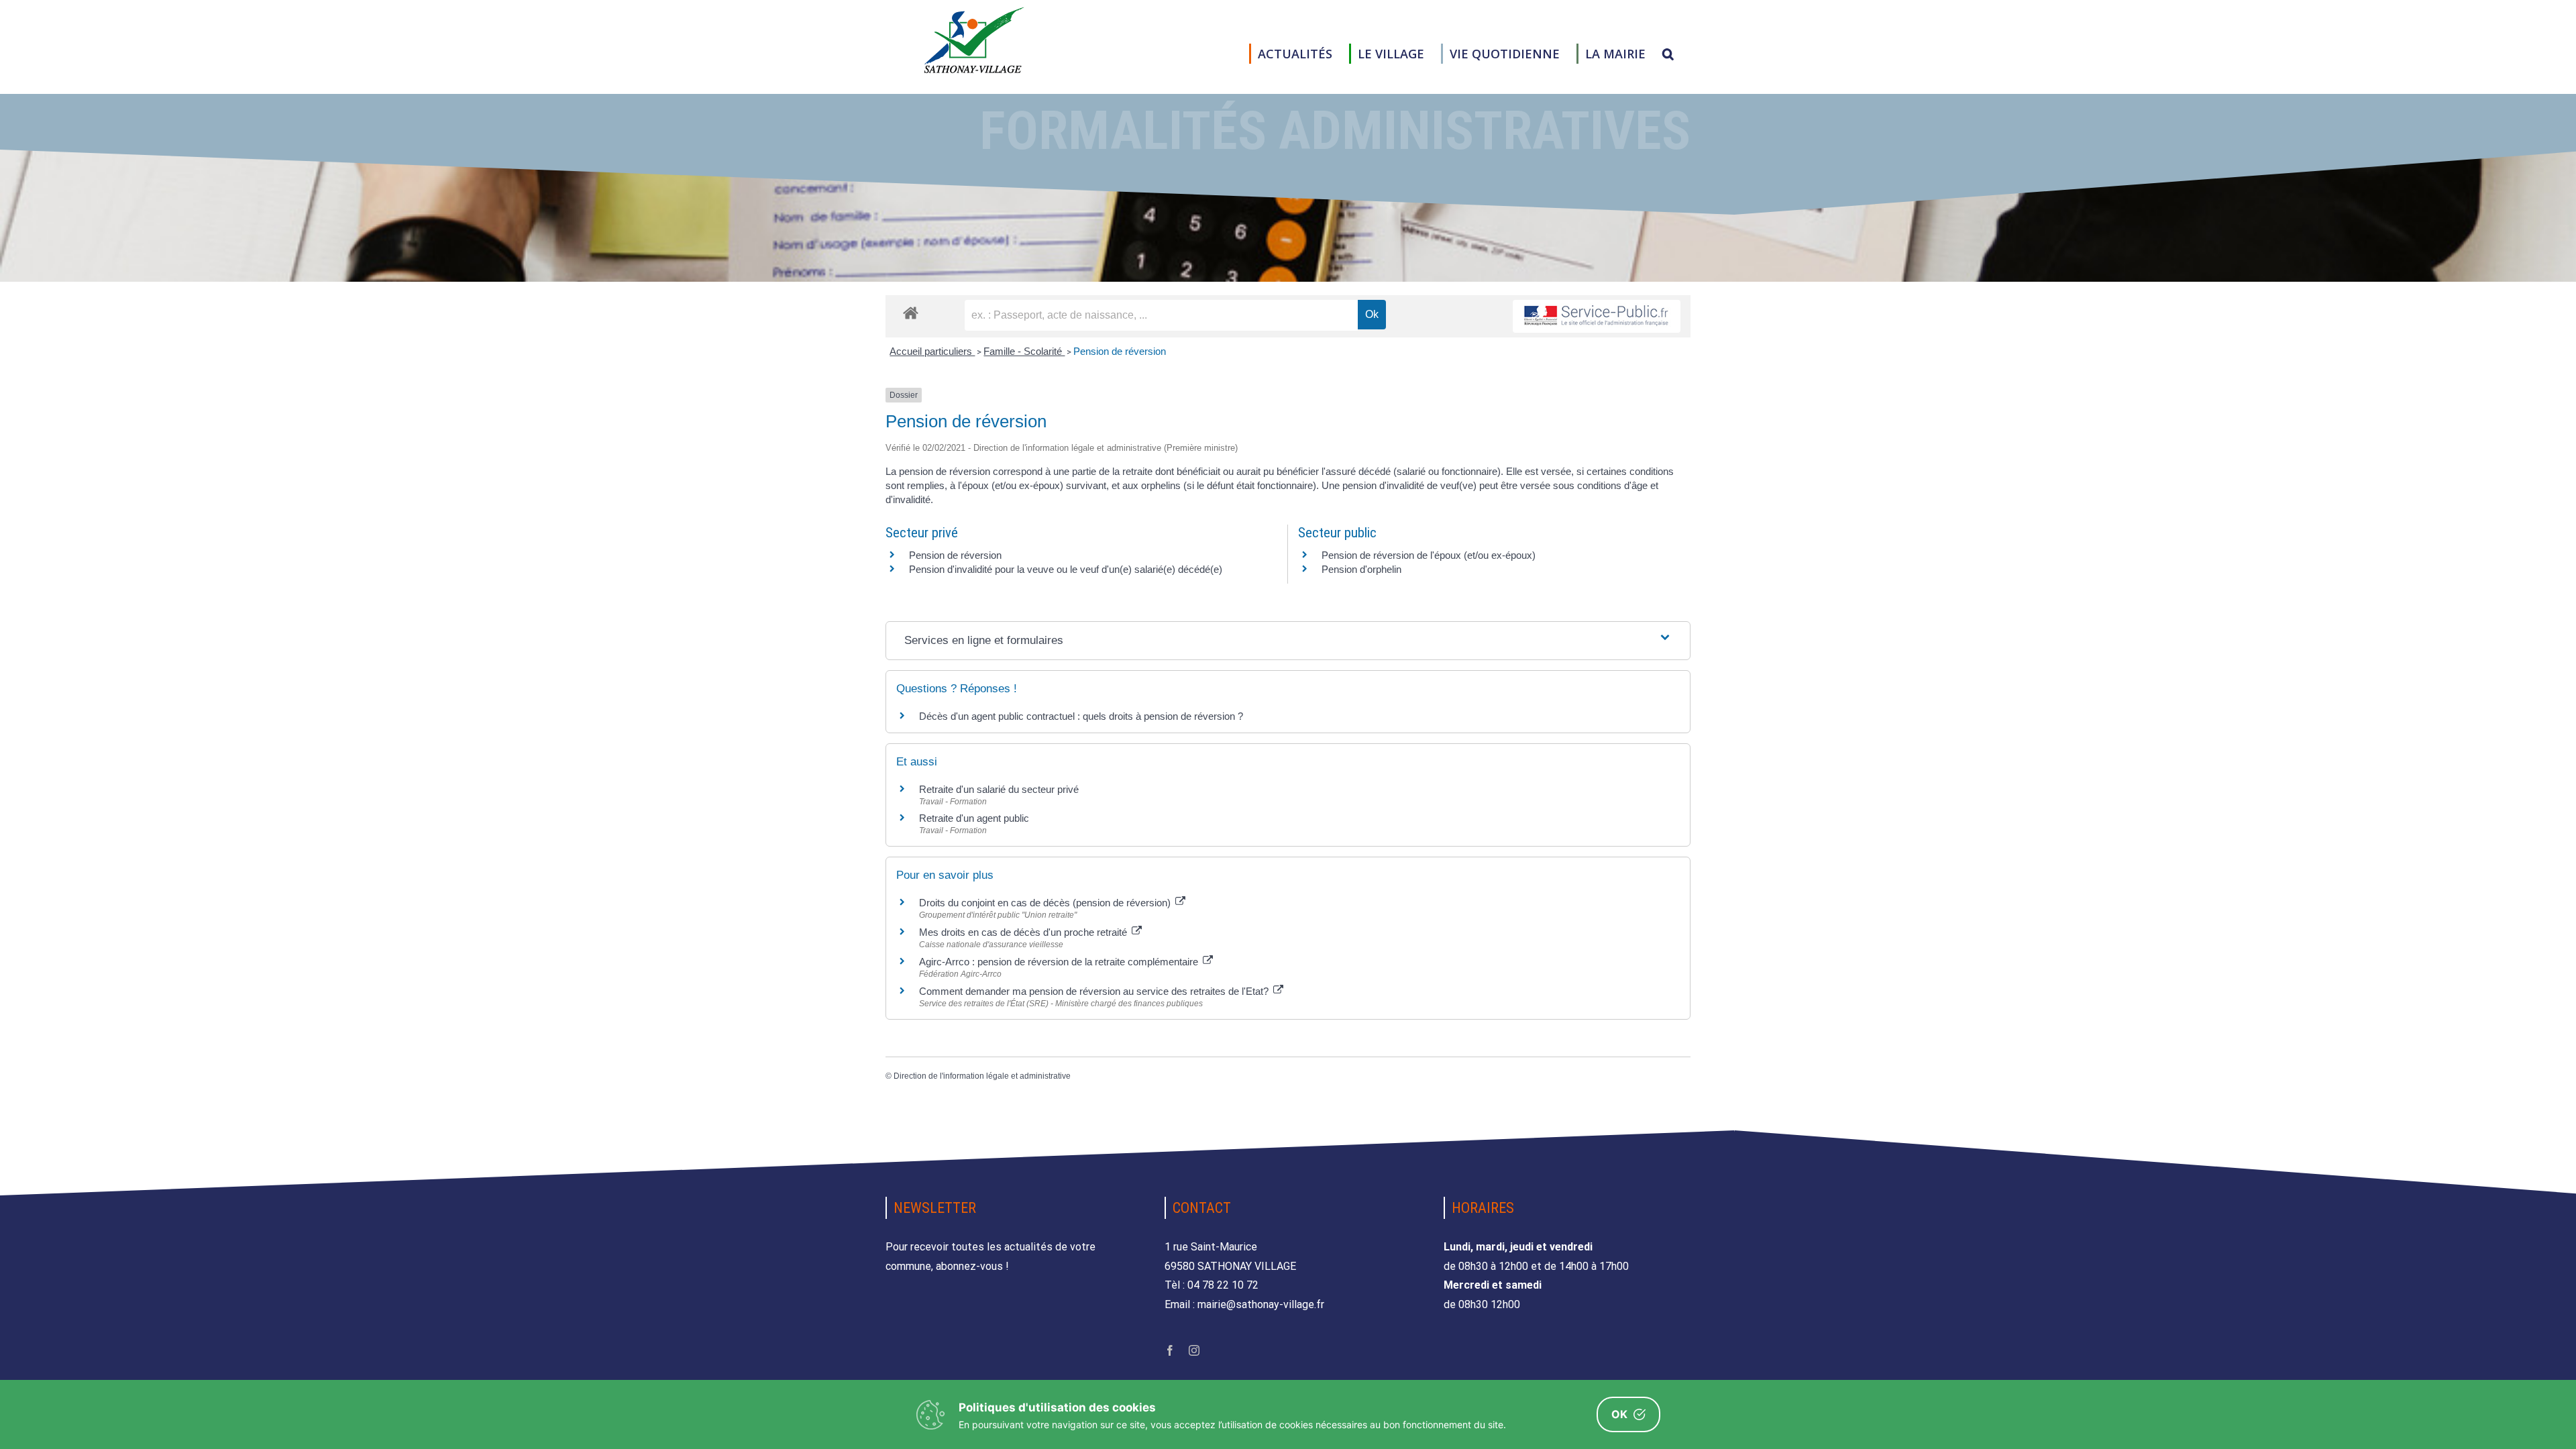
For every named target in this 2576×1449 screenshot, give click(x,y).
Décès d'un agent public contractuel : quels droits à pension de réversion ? (1081, 716)
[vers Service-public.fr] (1597, 316)
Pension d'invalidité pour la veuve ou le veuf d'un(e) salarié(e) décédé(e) (1066, 569)
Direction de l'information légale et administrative (982, 1076)
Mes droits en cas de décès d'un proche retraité (1024, 932)
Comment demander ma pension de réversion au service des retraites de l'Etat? (1095, 991)
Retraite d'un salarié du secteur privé (999, 789)
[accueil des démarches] (911, 312)
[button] (1668, 54)
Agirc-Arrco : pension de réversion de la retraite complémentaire (1060, 962)
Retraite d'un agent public (974, 818)
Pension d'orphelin (1361, 569)
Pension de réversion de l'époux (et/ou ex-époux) (1429, 555)
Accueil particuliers (932, 351)
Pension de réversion (1120, 351)
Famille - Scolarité (1024, 351)
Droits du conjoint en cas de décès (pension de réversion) (1046, 903)
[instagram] (1194, 1350)
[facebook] (1170, 1350)
